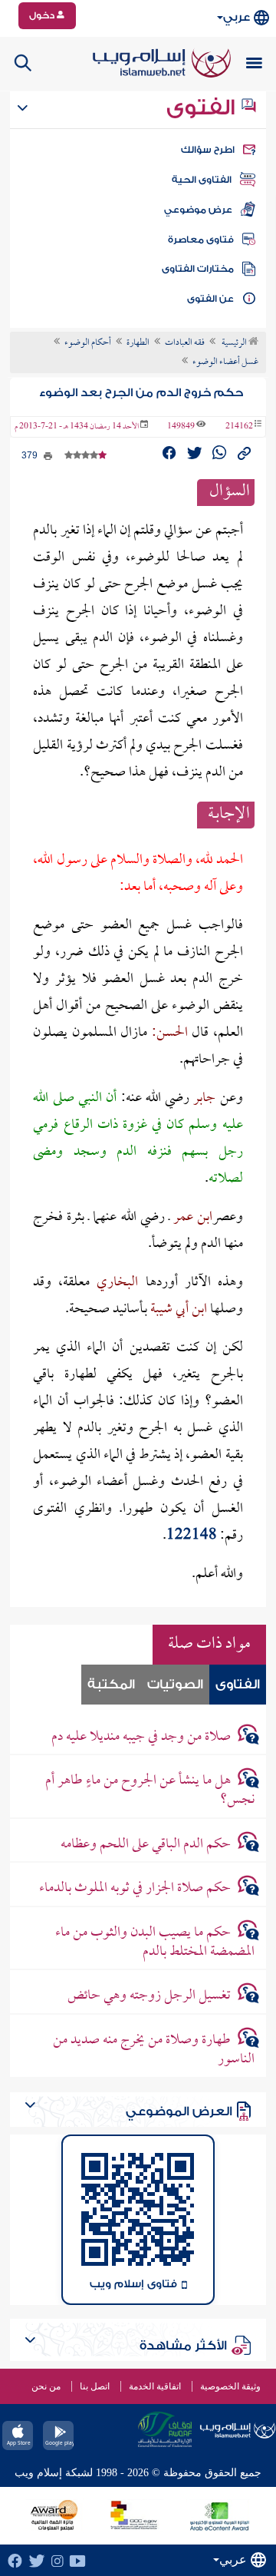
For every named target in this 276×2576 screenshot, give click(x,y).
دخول (43, 15)
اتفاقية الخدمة (155, 2386)
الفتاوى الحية (202, 180)
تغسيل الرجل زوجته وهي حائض (149, 1996)
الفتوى (203, 107)
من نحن (46, 2386)
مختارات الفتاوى (198, 269)
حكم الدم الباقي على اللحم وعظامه (146, 1845)
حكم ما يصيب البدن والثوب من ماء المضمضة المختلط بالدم (154, 1943)
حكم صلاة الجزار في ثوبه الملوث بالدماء (135, 1888)
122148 (192, 1536)
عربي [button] (237, 17)
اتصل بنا (95, 2386)
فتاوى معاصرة (201, 240)
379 (31, 455)
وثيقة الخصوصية (230, 2386)
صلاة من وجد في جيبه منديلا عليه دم (141, 1737)
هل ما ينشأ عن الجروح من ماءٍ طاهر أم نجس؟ (149, 1791)
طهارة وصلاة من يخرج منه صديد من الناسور (153, 2050)
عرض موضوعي (198, 210)
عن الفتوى (210, 299)
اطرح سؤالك (208, 150)
